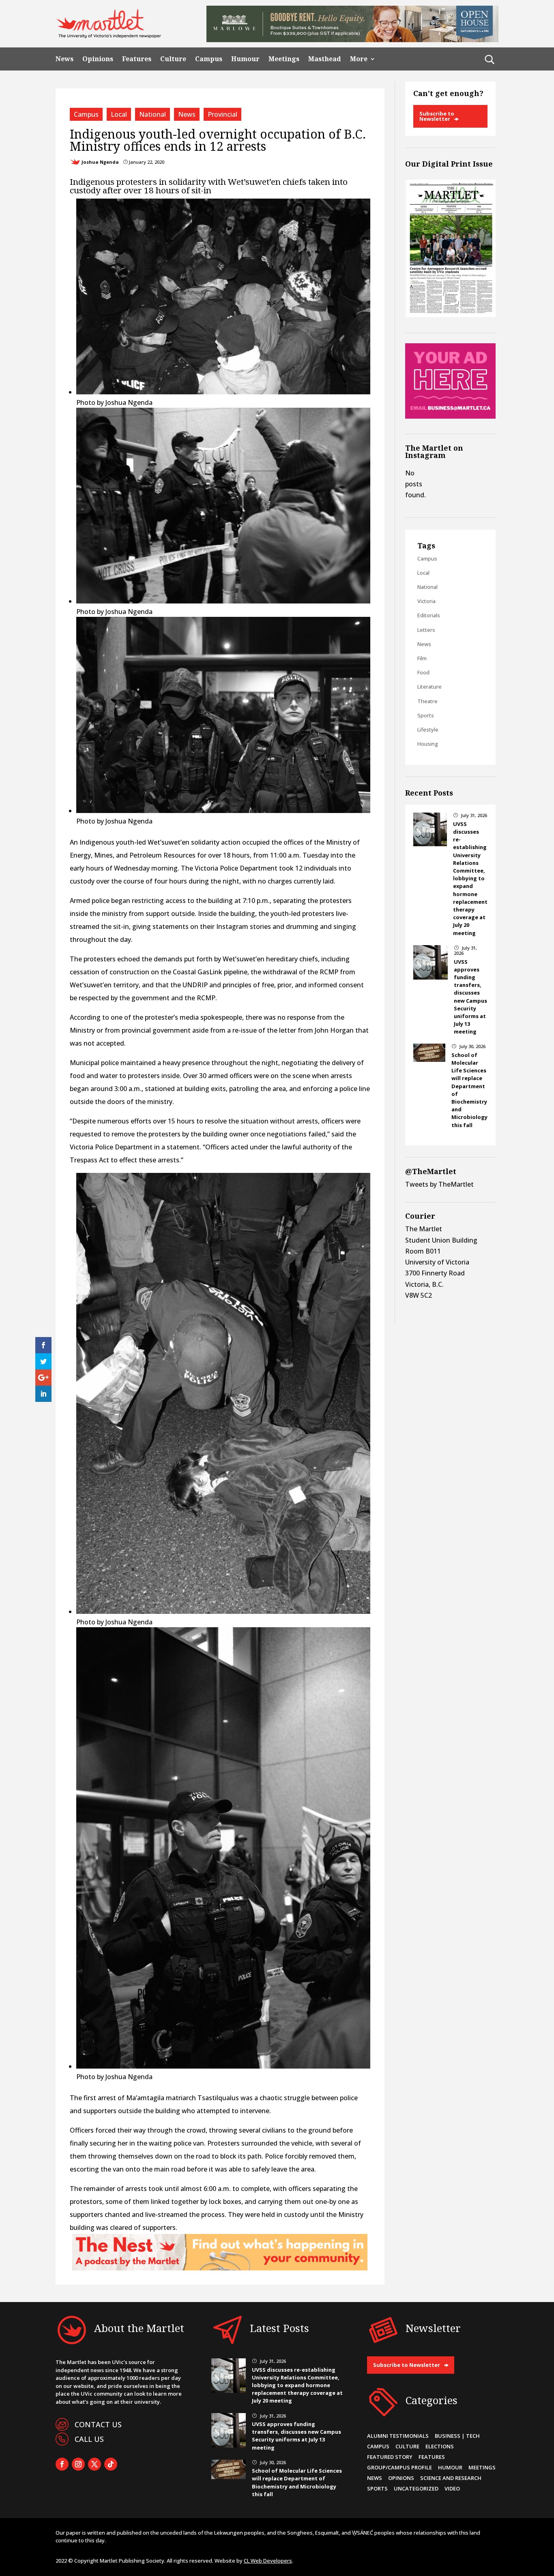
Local (119, 114)
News (64, 59)
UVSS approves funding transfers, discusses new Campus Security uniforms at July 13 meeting (470, 997)
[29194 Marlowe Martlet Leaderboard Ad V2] (352, 40)
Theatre (427, 701)
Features (137, 59)
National (152, 114)
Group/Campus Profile (399, 2467)
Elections (440, 2446)
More (359, 59)
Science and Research (451, 2478)
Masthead (325, 59)
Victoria (426, 601)
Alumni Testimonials (398, 2436)
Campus (209, 59)
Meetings (284, 59)
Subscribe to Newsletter (437, 116)
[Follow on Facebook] (62, 2464)
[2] (220, 2268)
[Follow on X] (94, 2464)
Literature (429, 687)
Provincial (222, 114)
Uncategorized (416, 2488)
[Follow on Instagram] (78, 2464)
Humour (245, 59)
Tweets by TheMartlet (439, 1184)
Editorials (429, 615)
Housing (428, 744)
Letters (426, 630)
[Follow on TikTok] (111, 2464)
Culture (173, 59)
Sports (426, 715)
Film (422, 658)
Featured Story (390, 2457)
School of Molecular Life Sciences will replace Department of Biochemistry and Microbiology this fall (297, 2482)
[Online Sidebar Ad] (450, 416)
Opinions (98, 59)
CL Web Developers (268, 2561)
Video (452, 2488)
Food (423, 672)
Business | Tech (457, 2436)
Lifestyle (428, 730)
